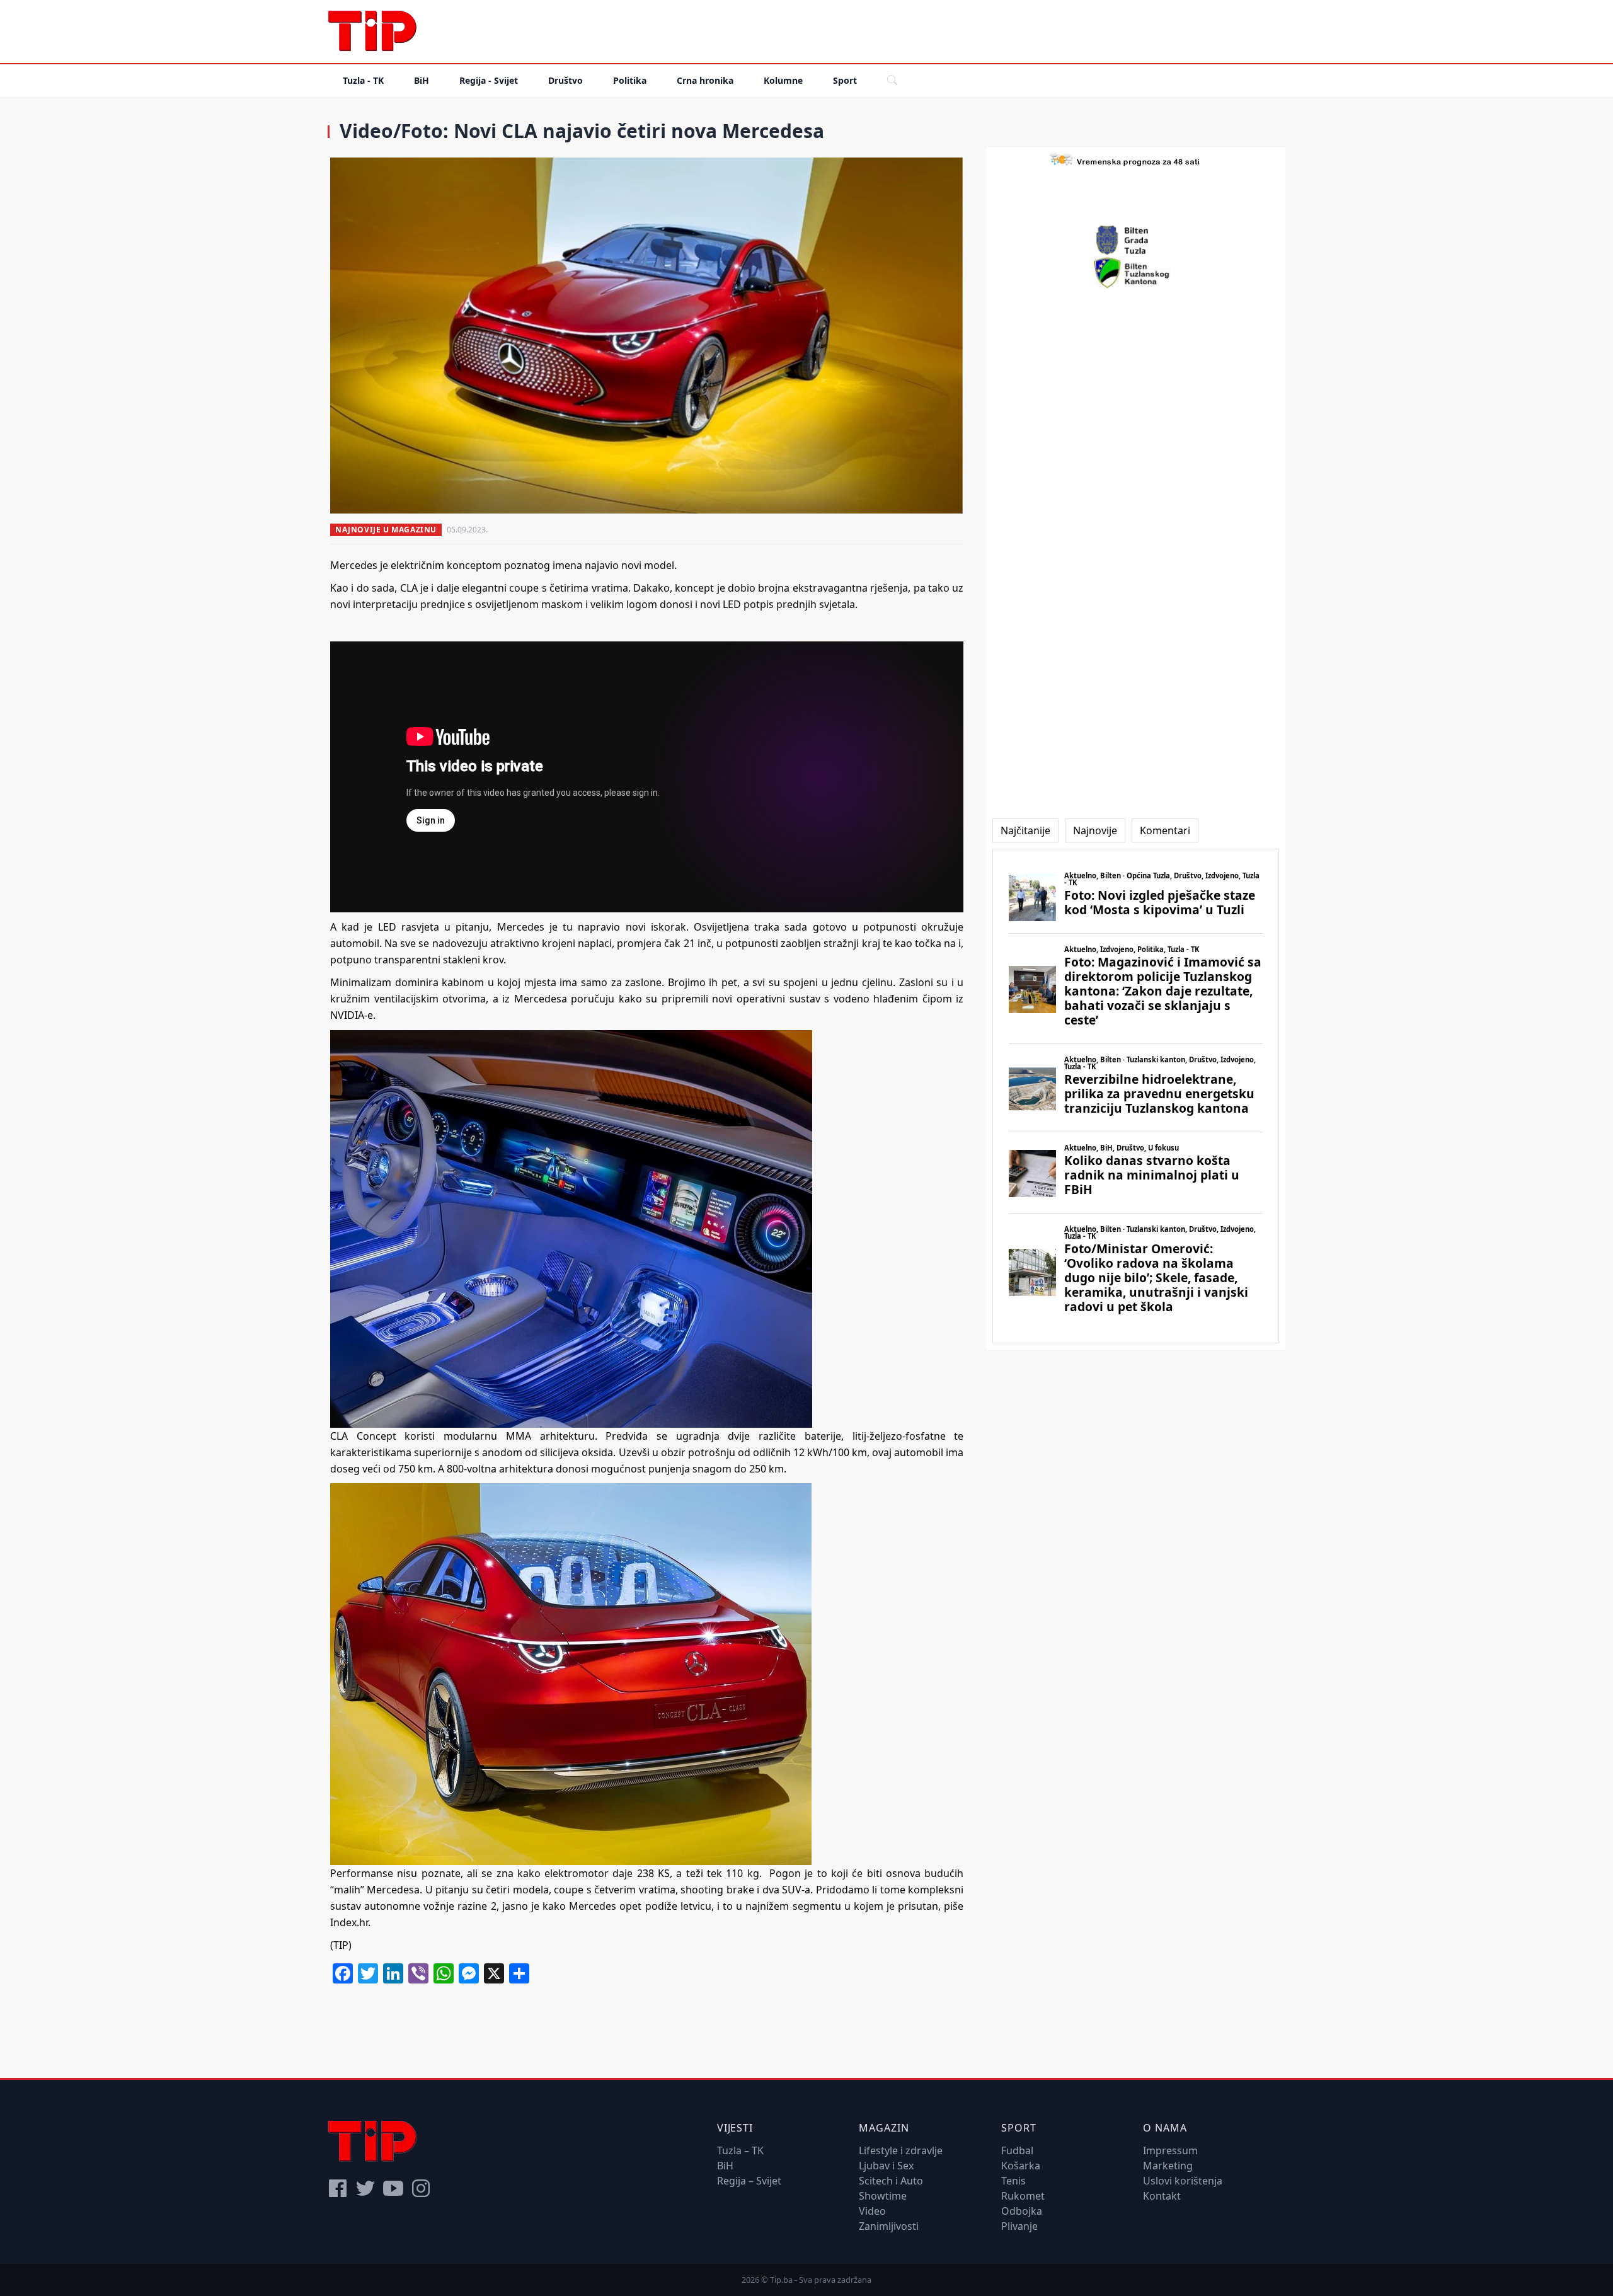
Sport (845, 80)
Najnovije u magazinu (386, 530)
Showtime (883, 2196)
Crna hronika (705, 80)
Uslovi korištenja (1183, 2181)
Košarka (1021, 2166)
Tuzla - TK (363, 80)
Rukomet (1023, 2196)
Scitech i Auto (891, 2181)
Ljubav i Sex (886, 2166)
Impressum (1170, 2150)
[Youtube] (393, 2188)
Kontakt (1162, 2196)
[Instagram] (421, 2188)
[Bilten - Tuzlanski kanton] (1136, 273)
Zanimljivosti (889, 2226)
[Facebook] (338, 2188)
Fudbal (1017, 2150)
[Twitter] (365, 2188)
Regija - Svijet (489, 80)
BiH (422, 80)
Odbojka (1022, 2211)
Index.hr (349, 1922)
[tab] (1025, 830)
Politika (630, 80)
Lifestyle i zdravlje (901, 2150)
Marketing (1168, 2166)
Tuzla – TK (740, 2150)
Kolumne (783, 80)
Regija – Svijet (749, 2181)
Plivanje (1019, 2226)
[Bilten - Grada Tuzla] (1136, 240)
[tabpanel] (1136, 1096)
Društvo (565, 80)
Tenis (1013, 2181)
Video (872, 2211)
